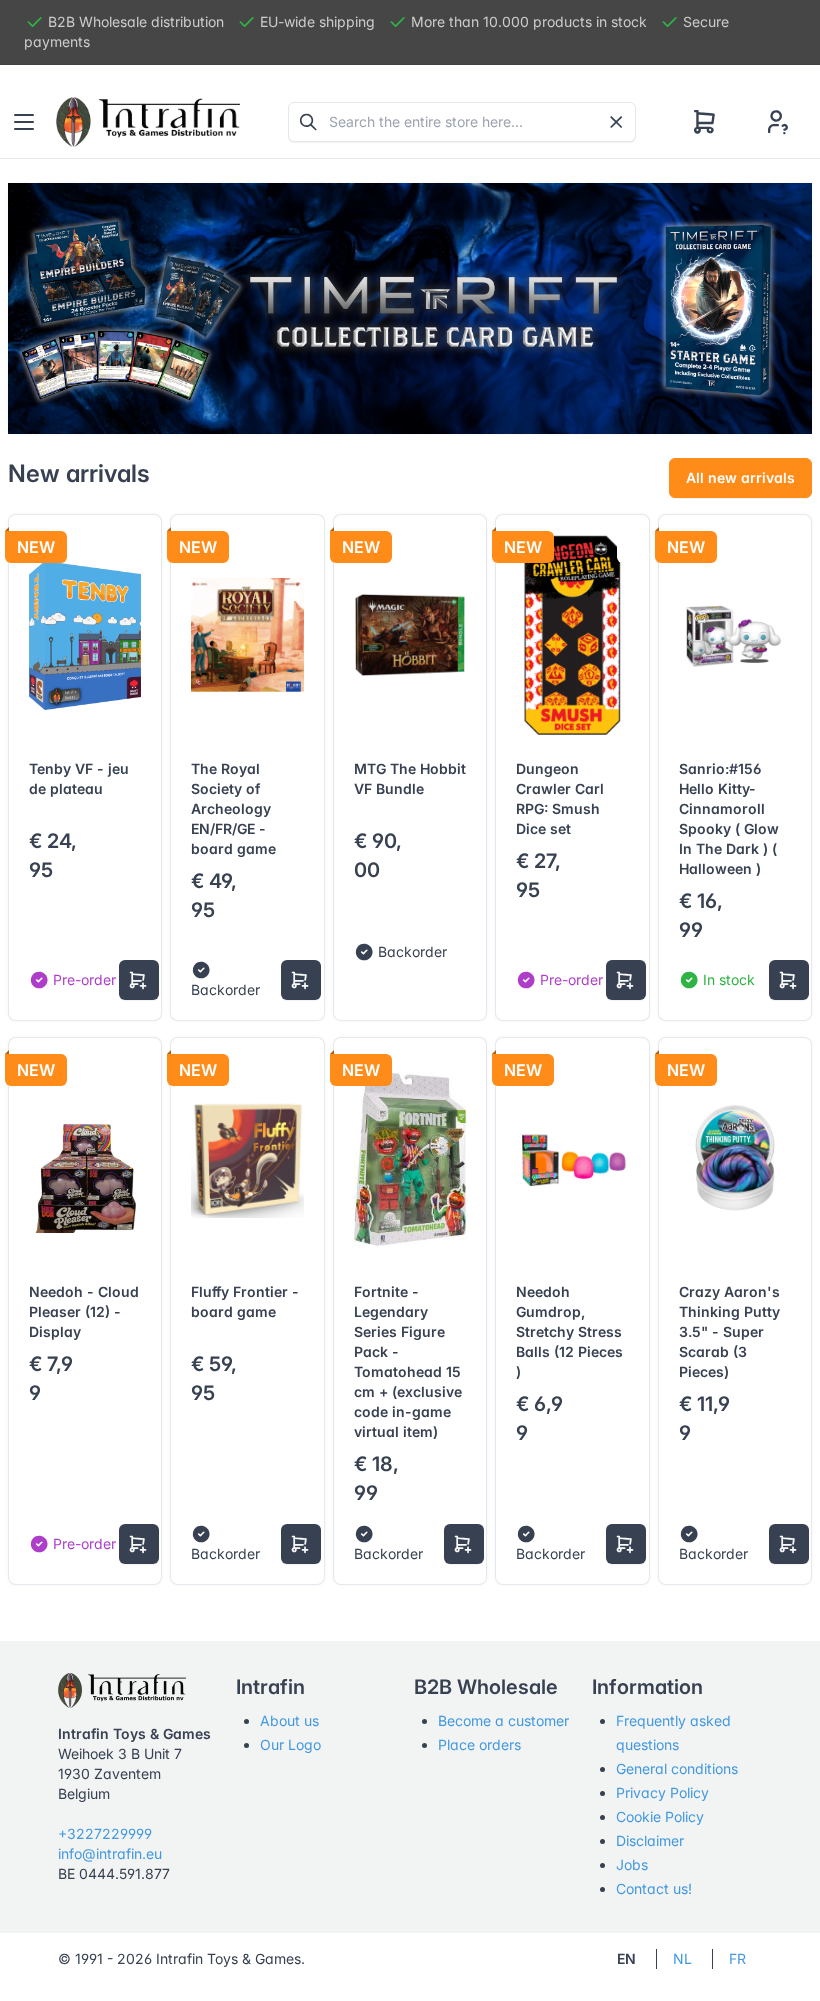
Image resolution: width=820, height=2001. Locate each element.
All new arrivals (740, 477)
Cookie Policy (660, 1816)
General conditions (677, 1768)
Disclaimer (650, 1840)
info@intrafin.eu (110, 1853)
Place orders (479, 1744)
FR (737, 1958)
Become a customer (503, 1720)
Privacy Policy (662, 1792)
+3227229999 (105, 1833)
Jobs (632, 1864)
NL (682, 1958)
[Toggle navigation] (24, 122)
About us (289, 1720)
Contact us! (654, 1888)
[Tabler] (148, 122)
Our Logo (290, 1744)
